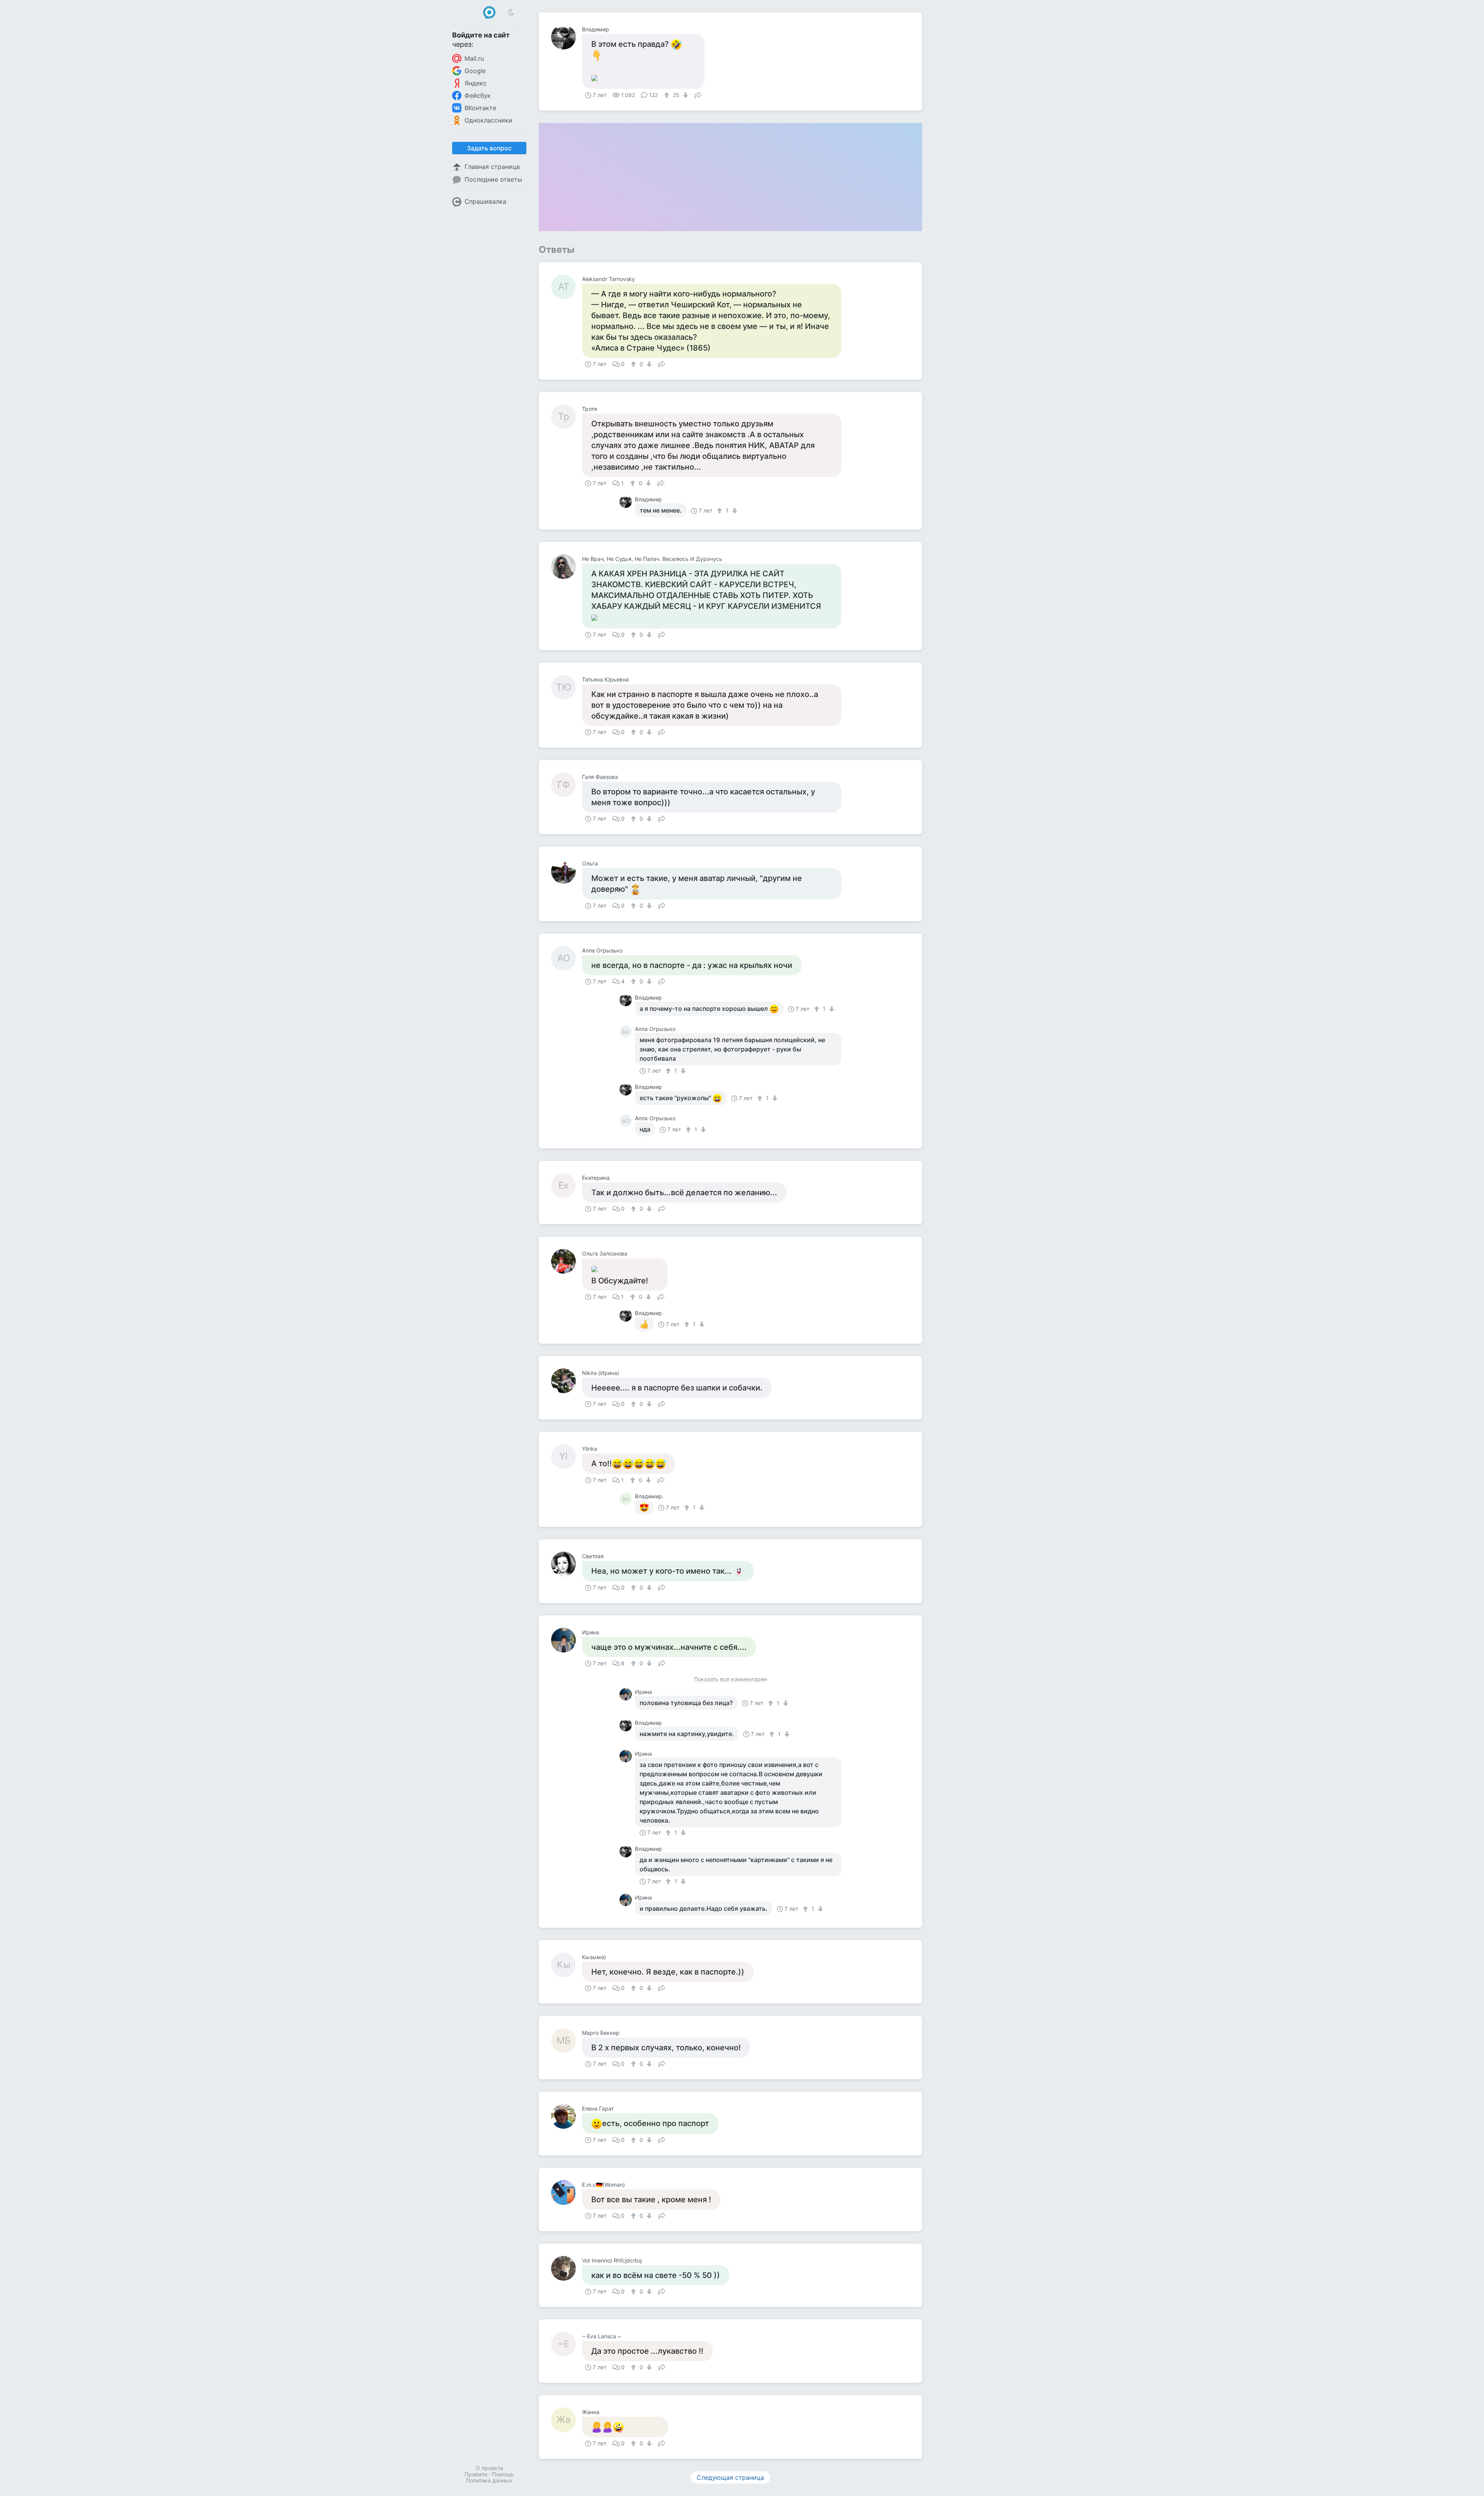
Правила (476, 2474)
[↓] (685, 95)
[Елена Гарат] (567, 2116)
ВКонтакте (480, 108)
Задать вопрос (489, 148)
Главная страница (492, 167)
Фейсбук (478, 95)
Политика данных (489, 2480)
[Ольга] (567, 871)
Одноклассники (488, 120)
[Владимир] (567, 37)
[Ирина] (567, 1640)
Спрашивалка (485, 201)
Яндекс (476, 83)
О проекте (489, 2468)
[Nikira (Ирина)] (567, 1381)
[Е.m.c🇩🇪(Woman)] (567, 2193)
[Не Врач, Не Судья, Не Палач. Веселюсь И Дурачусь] (567, 567)
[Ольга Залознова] (567, 1261)
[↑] (668, 95)
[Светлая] (567, 1564)
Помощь (503, 2474)
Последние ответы (493, 179)
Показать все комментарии (730, 1679)
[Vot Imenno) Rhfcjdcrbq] (567, 2268)
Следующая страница (730, 2477)
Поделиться (698, 94)
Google (475, 71)
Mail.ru (474, 58)
